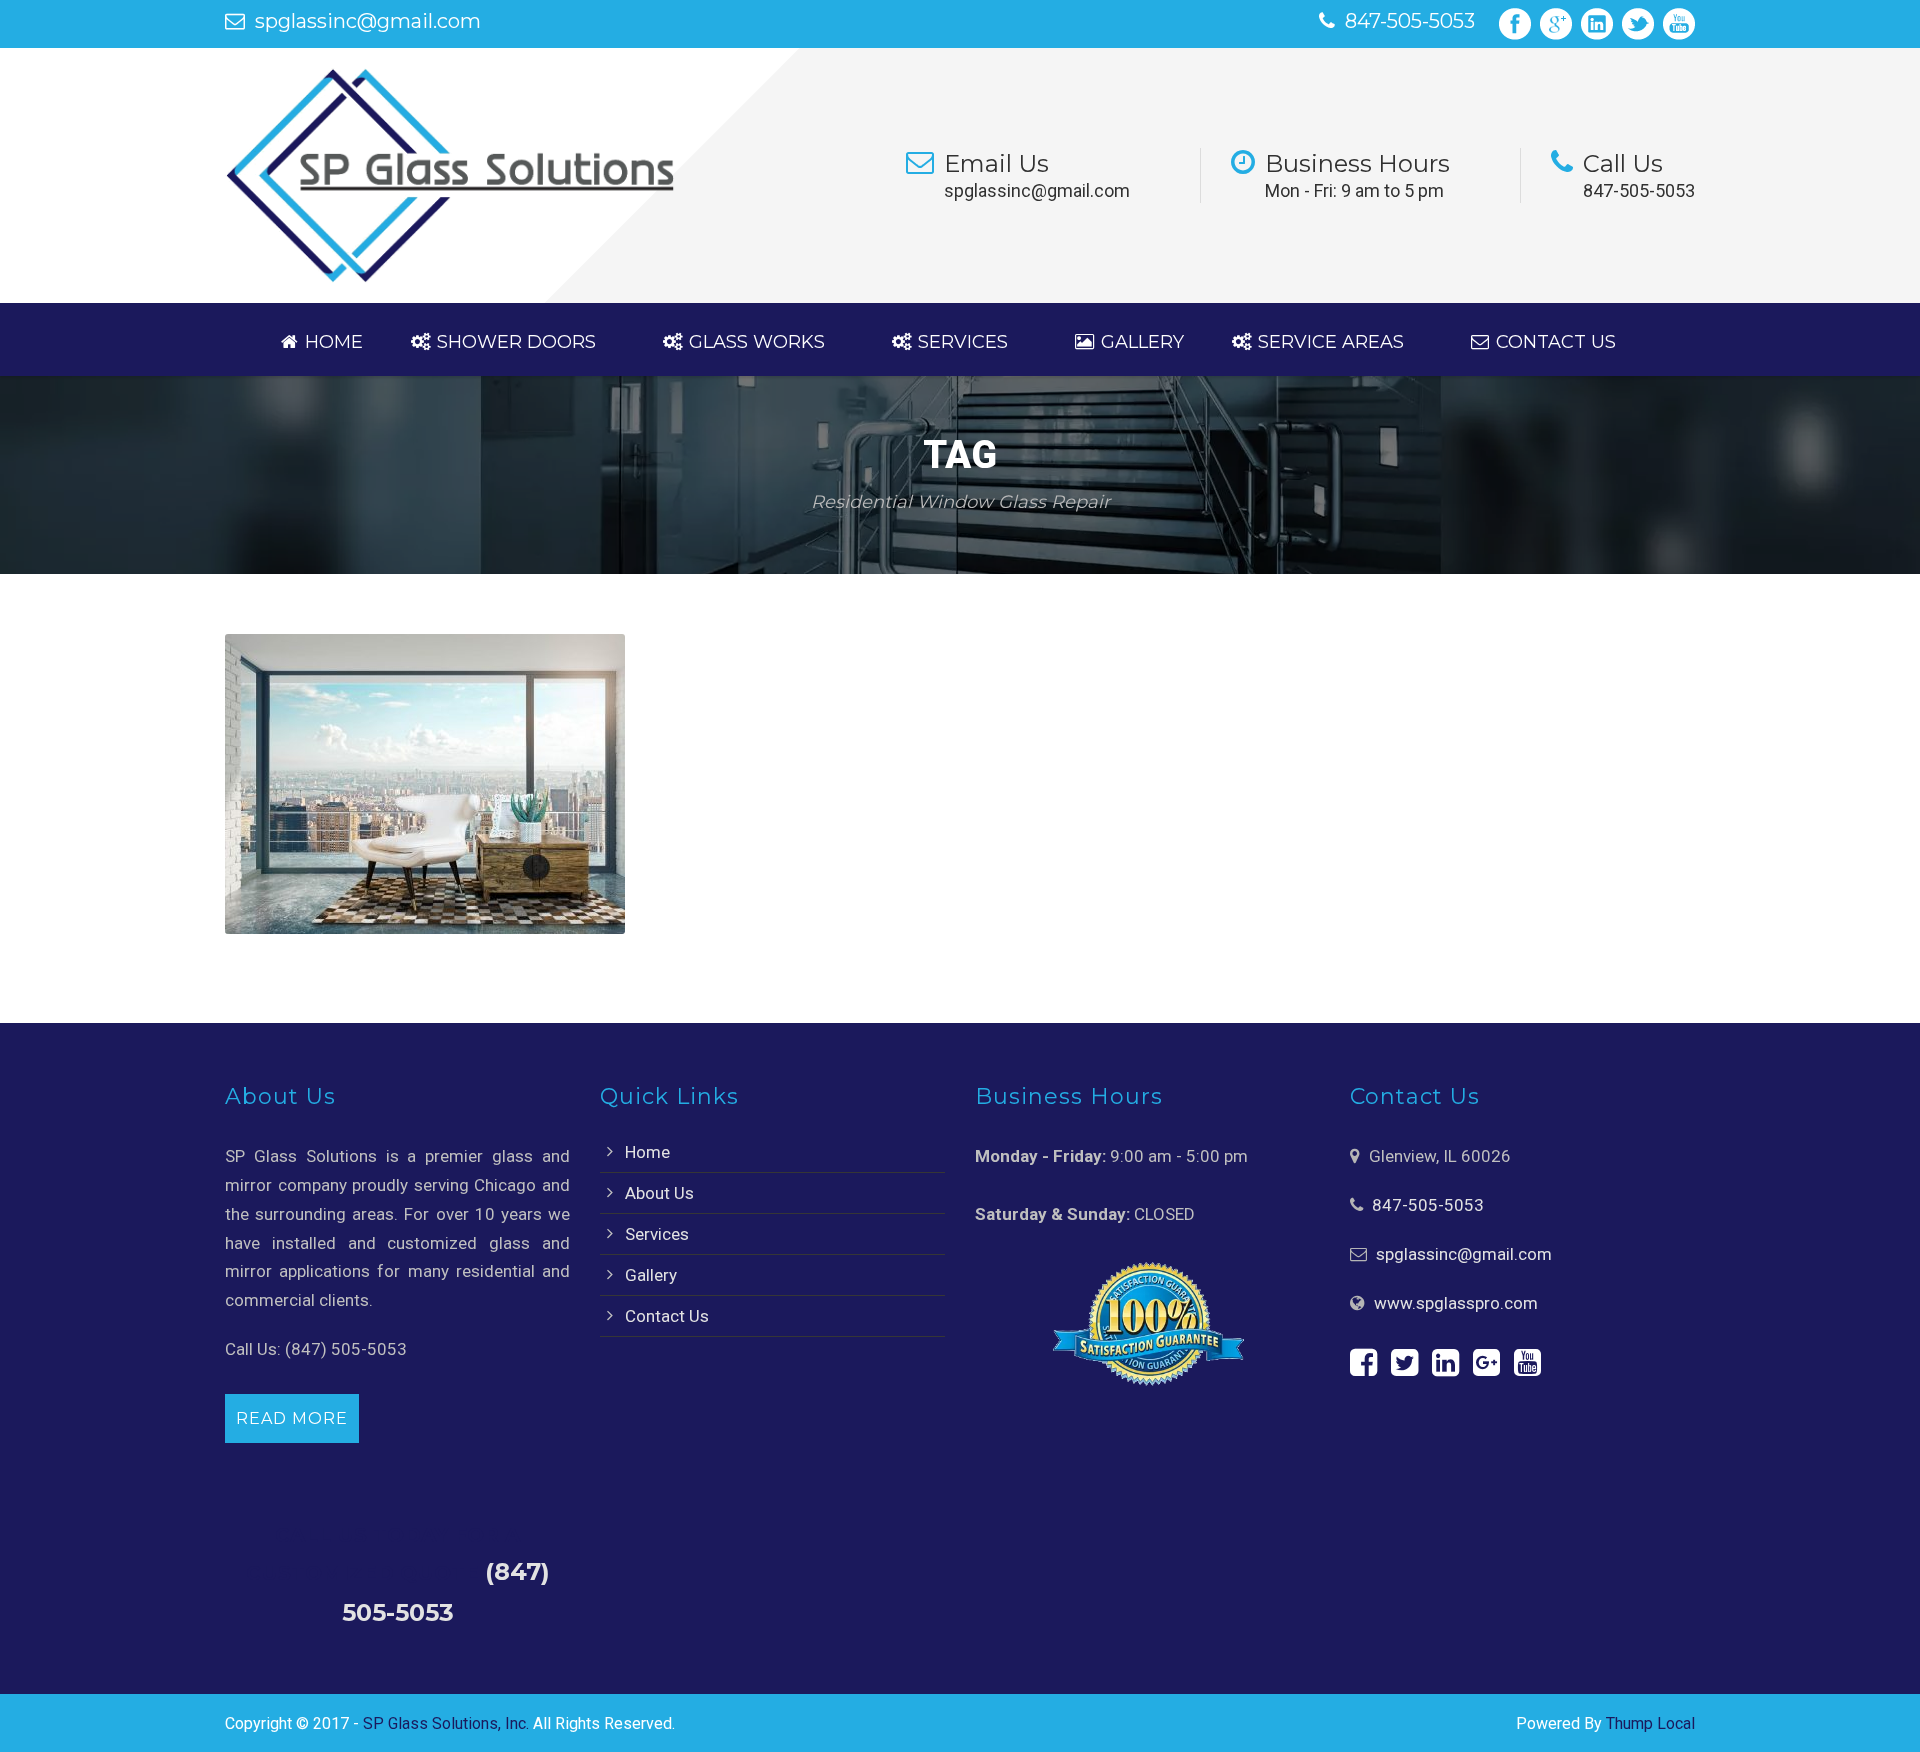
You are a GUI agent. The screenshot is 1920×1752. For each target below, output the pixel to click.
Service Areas (1331, 342)
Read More (292, 1418)
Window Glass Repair (459, 965)
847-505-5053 (1410, 21)
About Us (659, 1193)
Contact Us (1556, 342)
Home (334, 342)
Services (963, 342)
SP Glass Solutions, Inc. (446, 1723)
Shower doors (516, 342)
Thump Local (1650, 1723)
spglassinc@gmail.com (368, 21)
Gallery (1142, 342)
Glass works (757, 342)
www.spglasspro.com (1456, 1303)
